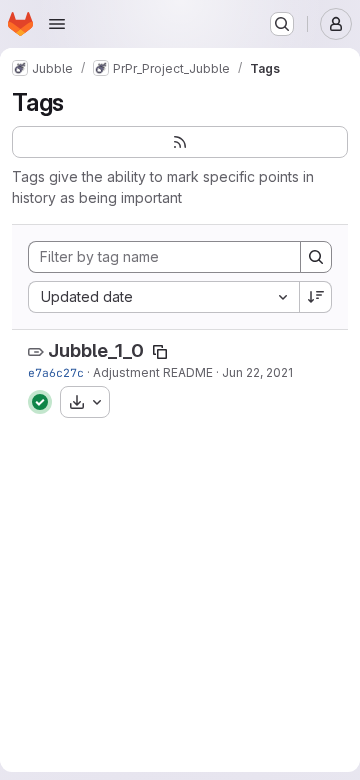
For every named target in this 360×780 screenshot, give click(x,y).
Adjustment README (153, 372)
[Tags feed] (180, 142)
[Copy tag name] (160, 352)
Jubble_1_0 (96, 350)
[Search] (316, 257)
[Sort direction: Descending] (316, 297)
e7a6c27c (56, 372)
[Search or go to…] (282, 24)
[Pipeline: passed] (40, 402)
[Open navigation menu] (57, 24)
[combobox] (163, 297)
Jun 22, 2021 (257, 372)
